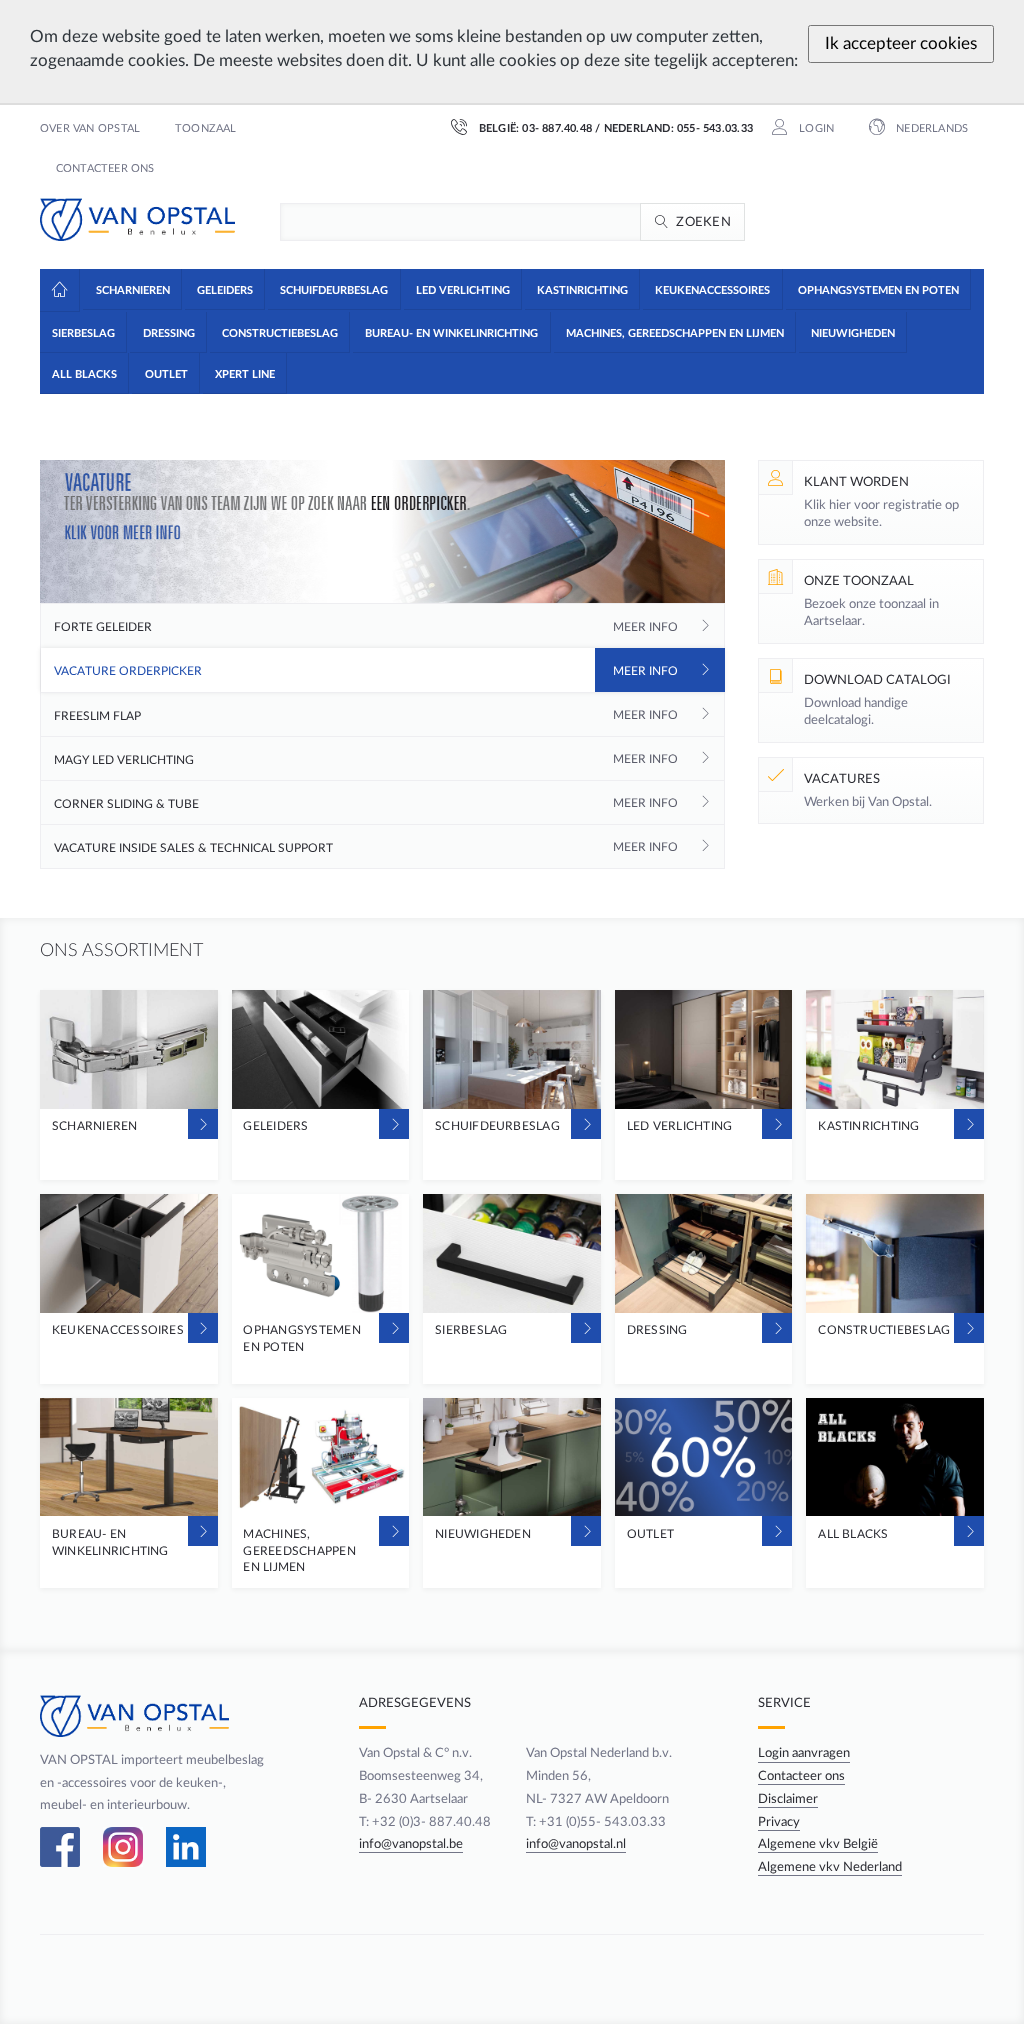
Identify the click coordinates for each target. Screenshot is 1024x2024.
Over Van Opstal (90, 129)
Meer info (645, 627)
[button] (131, 289)
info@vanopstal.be (411, 1844)
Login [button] (815, 129)
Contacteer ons (105, 169)
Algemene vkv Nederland (830, 1867)
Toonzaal (206, 129)
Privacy (779, 1822)
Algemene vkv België (818, 1844)
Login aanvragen (804, 1753)
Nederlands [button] (930, 129)
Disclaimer (788, 1799)
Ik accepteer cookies (901, 43)
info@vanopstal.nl (576, 1844)
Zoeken (703, 222)
